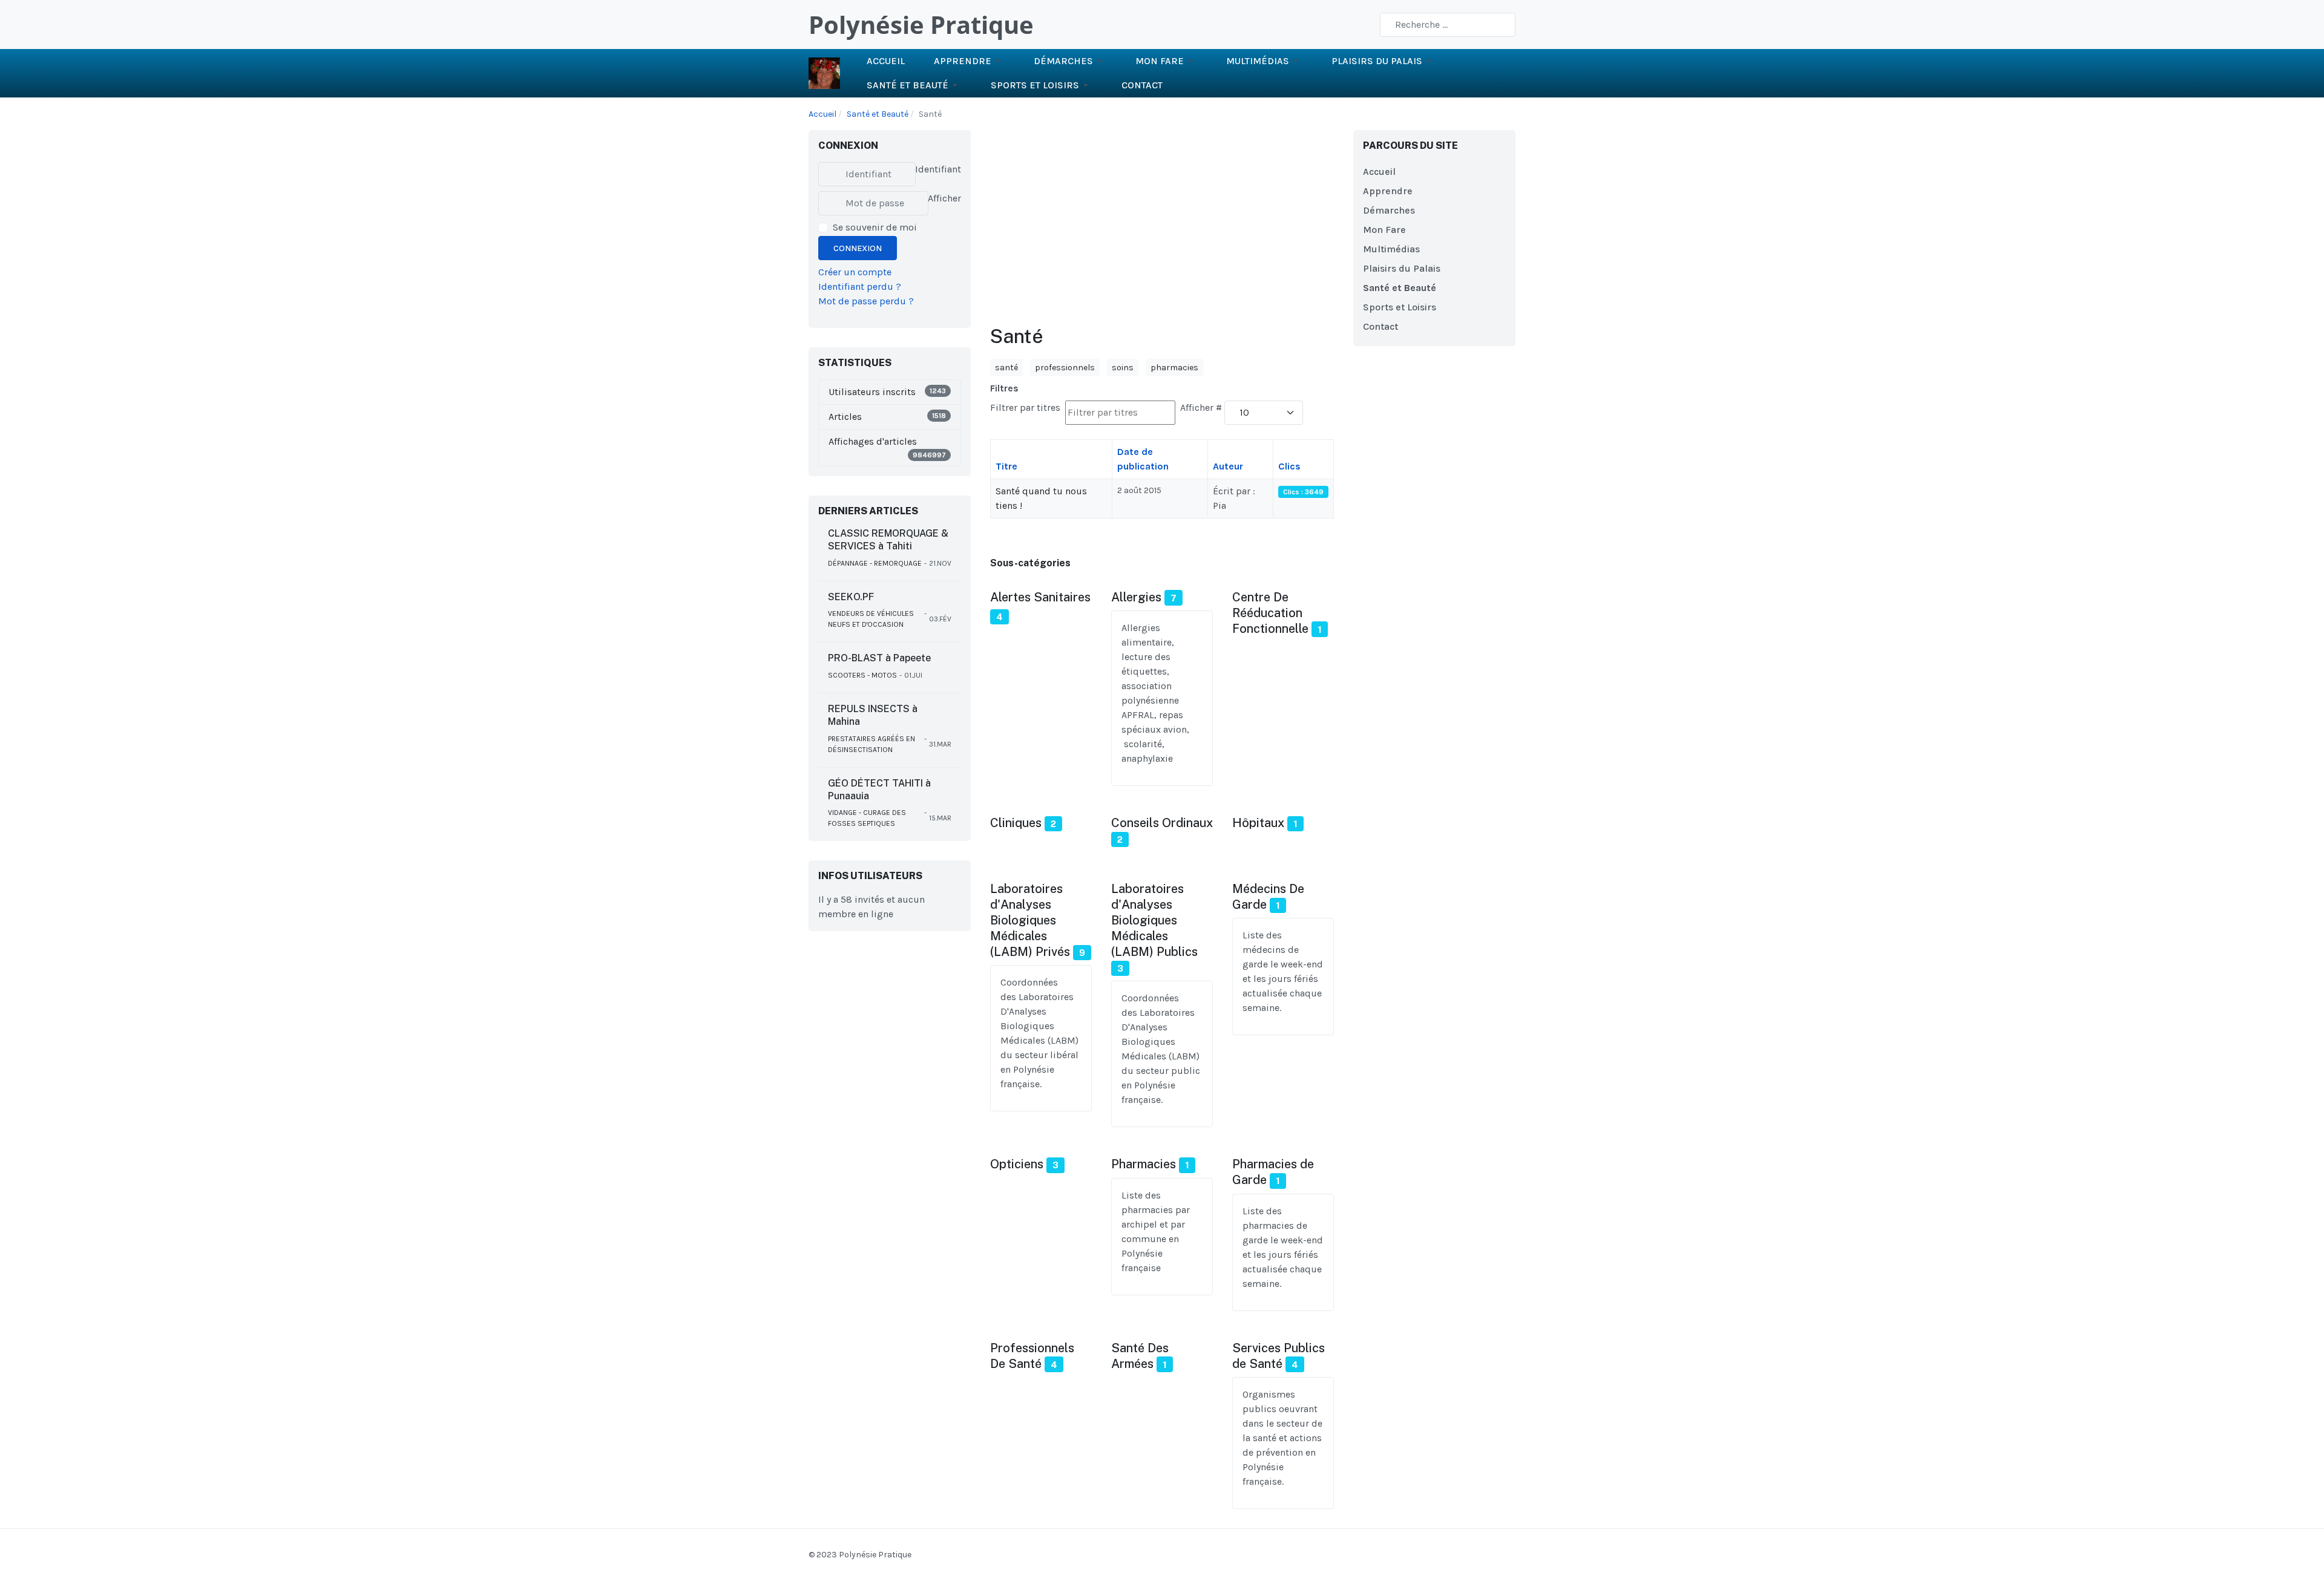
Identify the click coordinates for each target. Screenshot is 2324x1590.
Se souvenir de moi (875, 227)
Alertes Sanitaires (1040, 597)
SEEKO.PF (851, 597)
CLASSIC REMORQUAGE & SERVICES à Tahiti (888, 540)
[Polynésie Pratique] (824, 72)
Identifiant (938, 169)
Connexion (858, 248)
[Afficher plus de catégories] (1029, 617)
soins (1123, 368)
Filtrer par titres (1026, 407)
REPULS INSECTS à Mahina (873, 715)
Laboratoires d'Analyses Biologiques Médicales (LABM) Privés (1030, 920)
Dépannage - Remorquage (875, 563)
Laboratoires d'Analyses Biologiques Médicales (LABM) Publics (1154, 920)
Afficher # (1201, 407)
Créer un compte (855, 272)
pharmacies (1174, 368)
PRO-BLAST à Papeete (879, 658)
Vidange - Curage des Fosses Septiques (867, 818)
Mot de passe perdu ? (866, 301)
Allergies (1136, 597)
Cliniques (1016, 823)
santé (1006, 368)
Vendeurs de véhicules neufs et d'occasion (871, 619)
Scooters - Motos (862, 675)
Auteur (1228, 466)
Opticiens (1017, 1164)
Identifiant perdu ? (860, 286)
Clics (1289, 466)
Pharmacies (1144, 1164)
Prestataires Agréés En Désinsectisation (871, 744)
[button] (969, 61)
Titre (1006, 466)
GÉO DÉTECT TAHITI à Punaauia (879, 790)
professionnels (1065, 368)
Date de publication (1143, 459)
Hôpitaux (1258, 823)
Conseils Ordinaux (1162, 823)
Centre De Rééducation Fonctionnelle (1270, 613)
